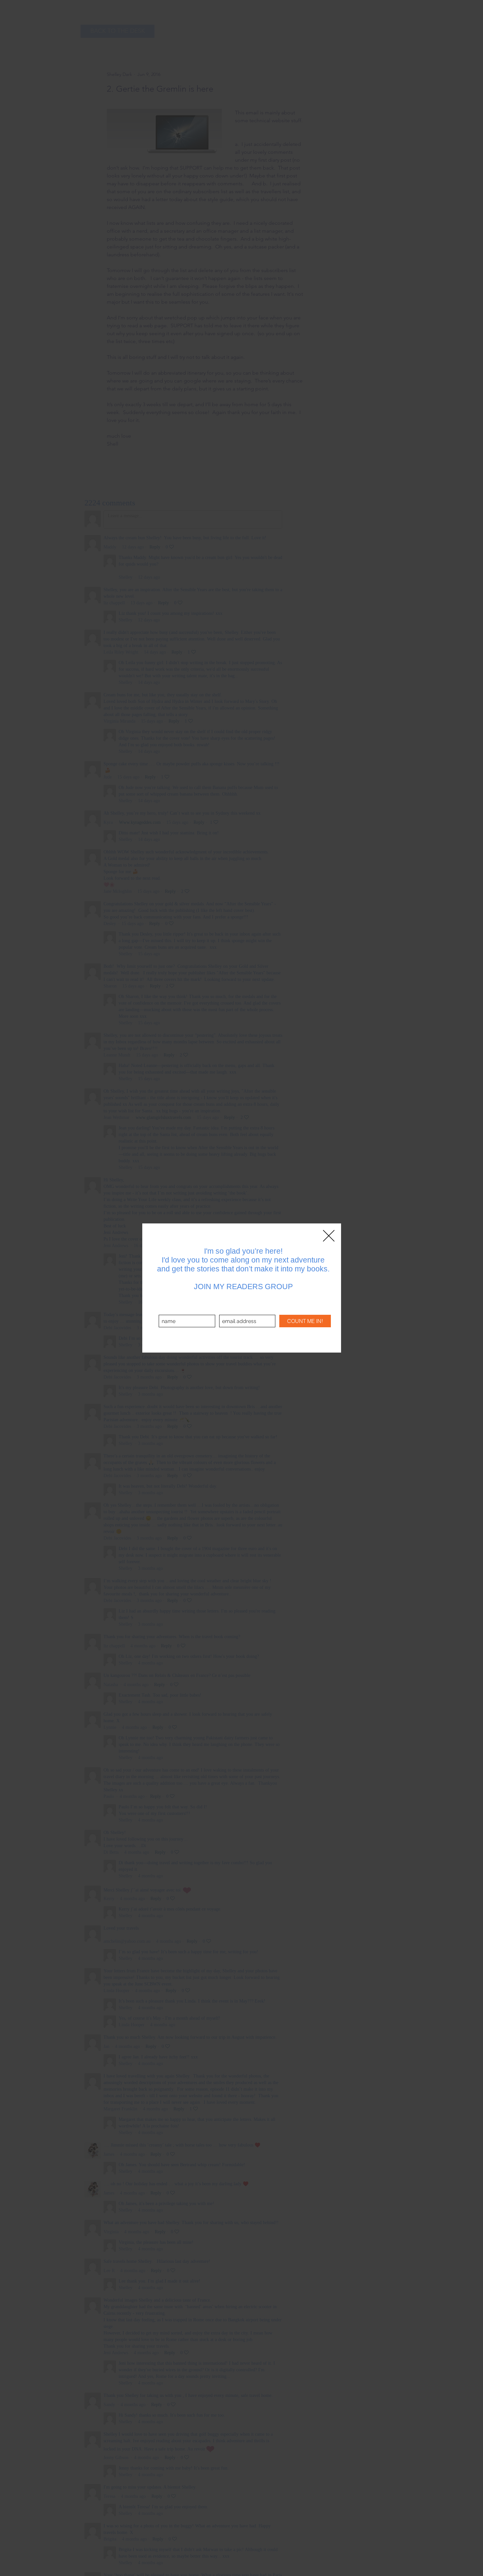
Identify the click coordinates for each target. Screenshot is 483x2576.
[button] (329, 1236)
